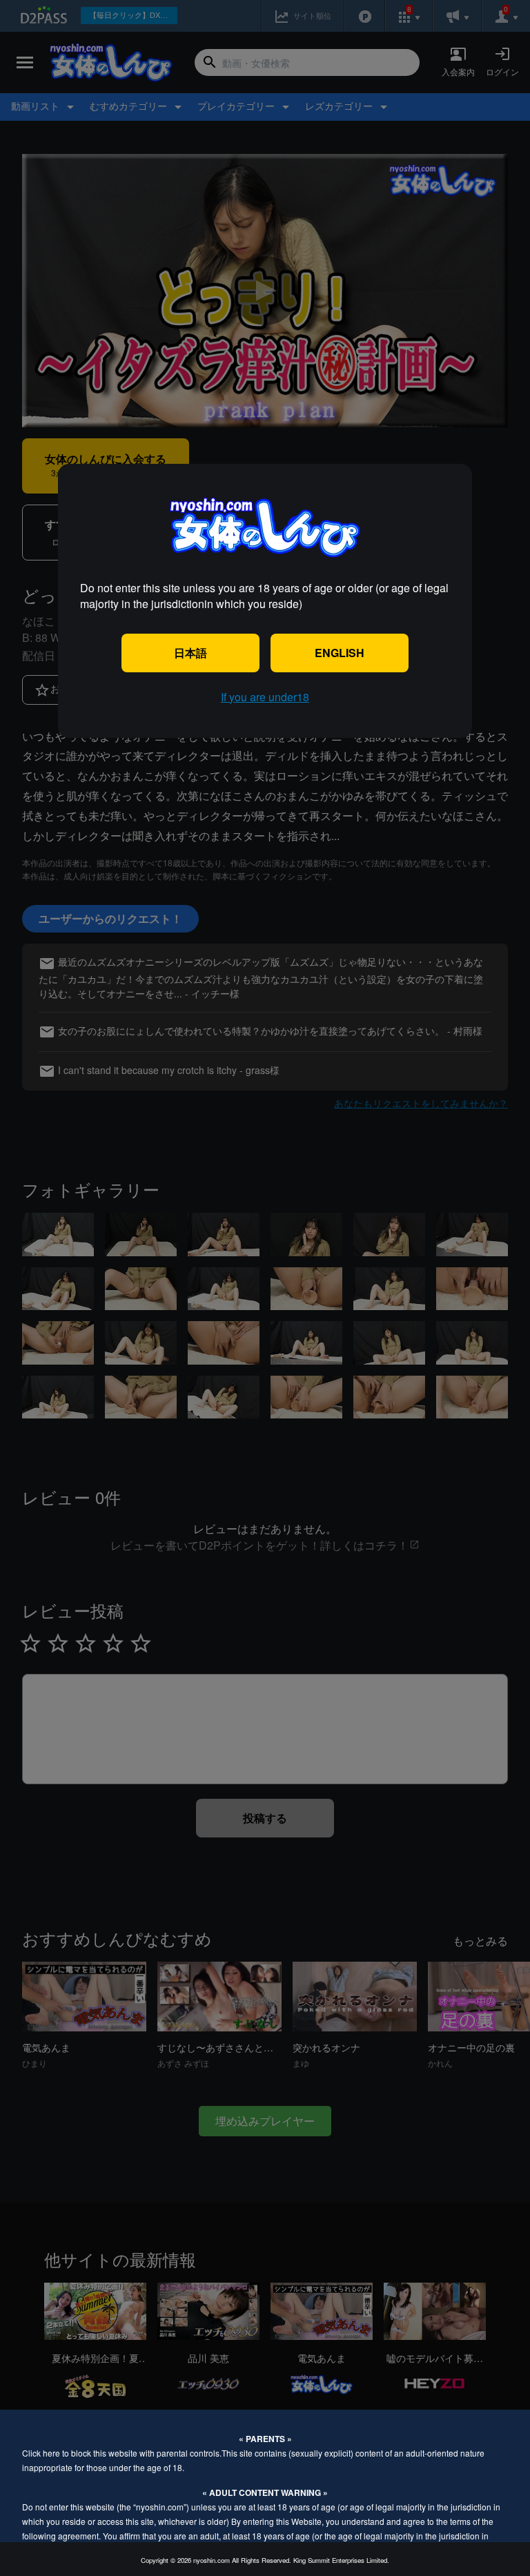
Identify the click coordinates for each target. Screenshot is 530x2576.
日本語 (190, 653)
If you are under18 (265, 697)
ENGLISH (340, 653)
